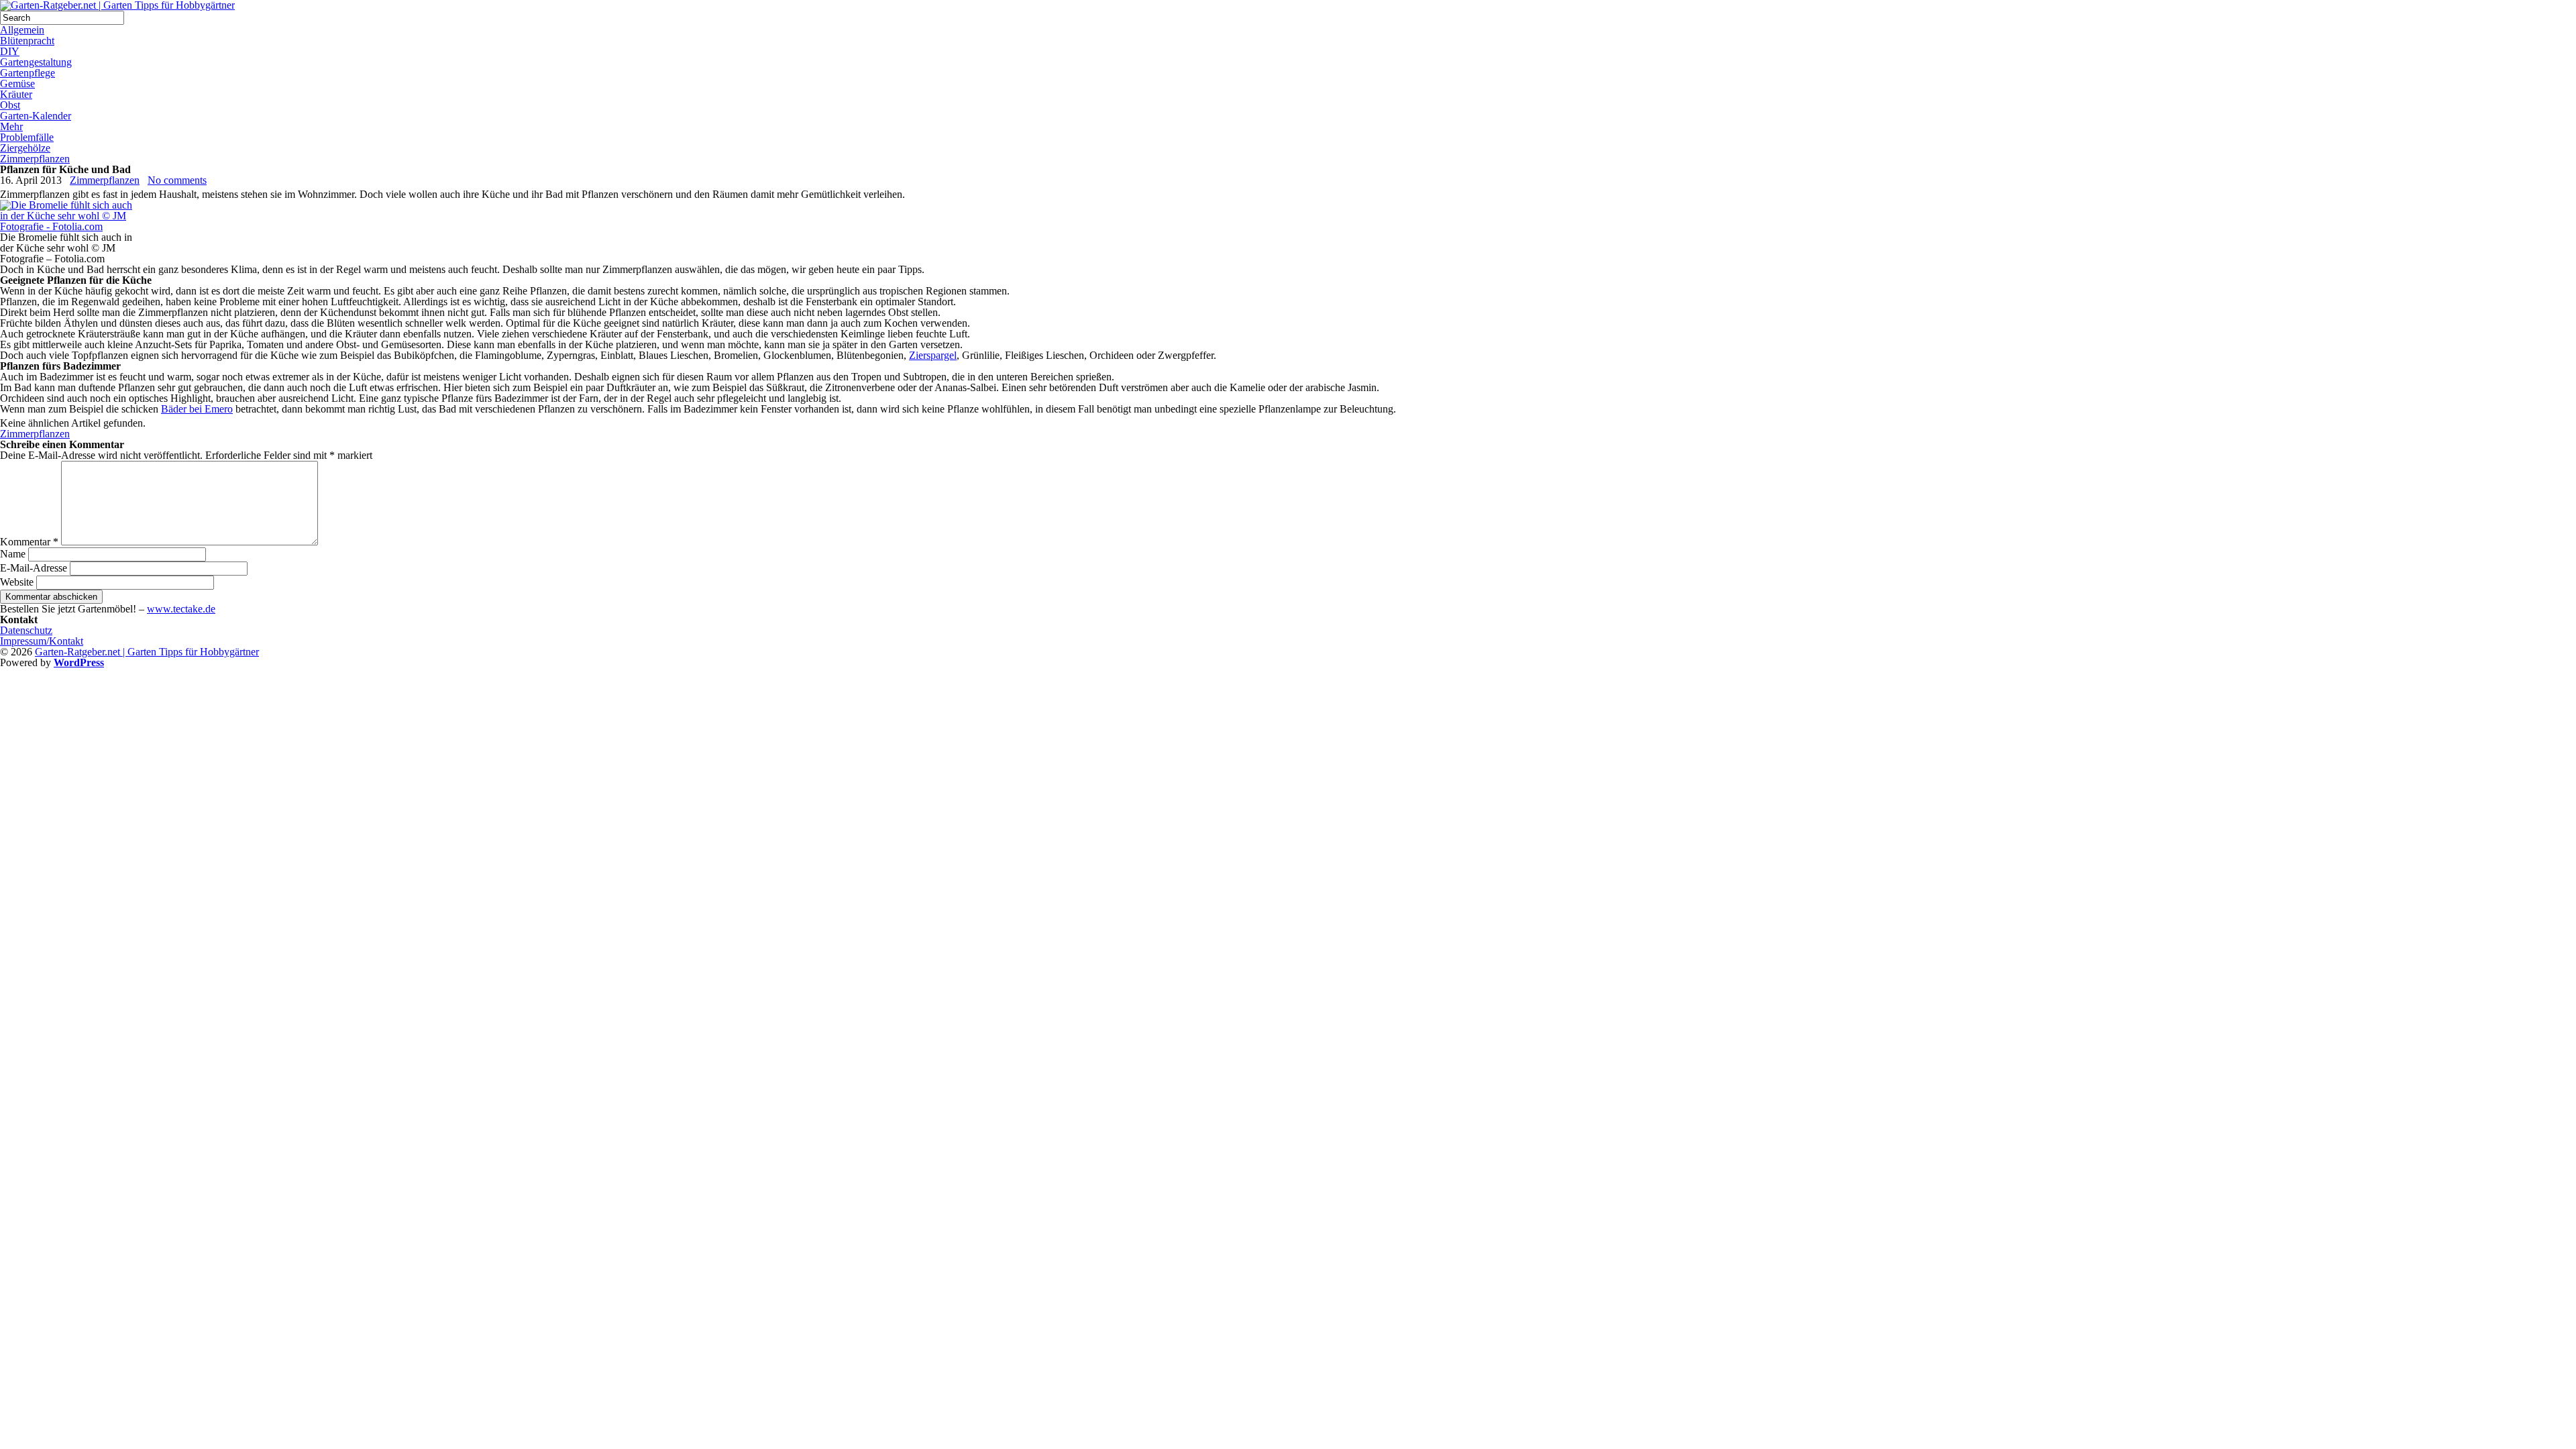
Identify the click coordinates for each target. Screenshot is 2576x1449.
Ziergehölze (25, 148)
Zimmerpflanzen (35, 159)
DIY (10, 51)
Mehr (11, 126)
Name (13, 554)
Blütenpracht (27, 41)
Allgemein (22, 30)
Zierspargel (933, 355)
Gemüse (17, 84)
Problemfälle (27, 137)
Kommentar (29, 542)
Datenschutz (26, 630)
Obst (10, 105)
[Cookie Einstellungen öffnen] (101, 765)
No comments (177, 180)
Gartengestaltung (36, 62)
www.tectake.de (181, 609)
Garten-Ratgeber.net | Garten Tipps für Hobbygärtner (147, 652)
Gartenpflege (28, 73)
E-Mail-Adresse (34, 568)
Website (17, 582)
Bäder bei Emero (197, 409)
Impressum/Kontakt (42, 641)
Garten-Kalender (36, 116)
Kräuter (16, 94)
